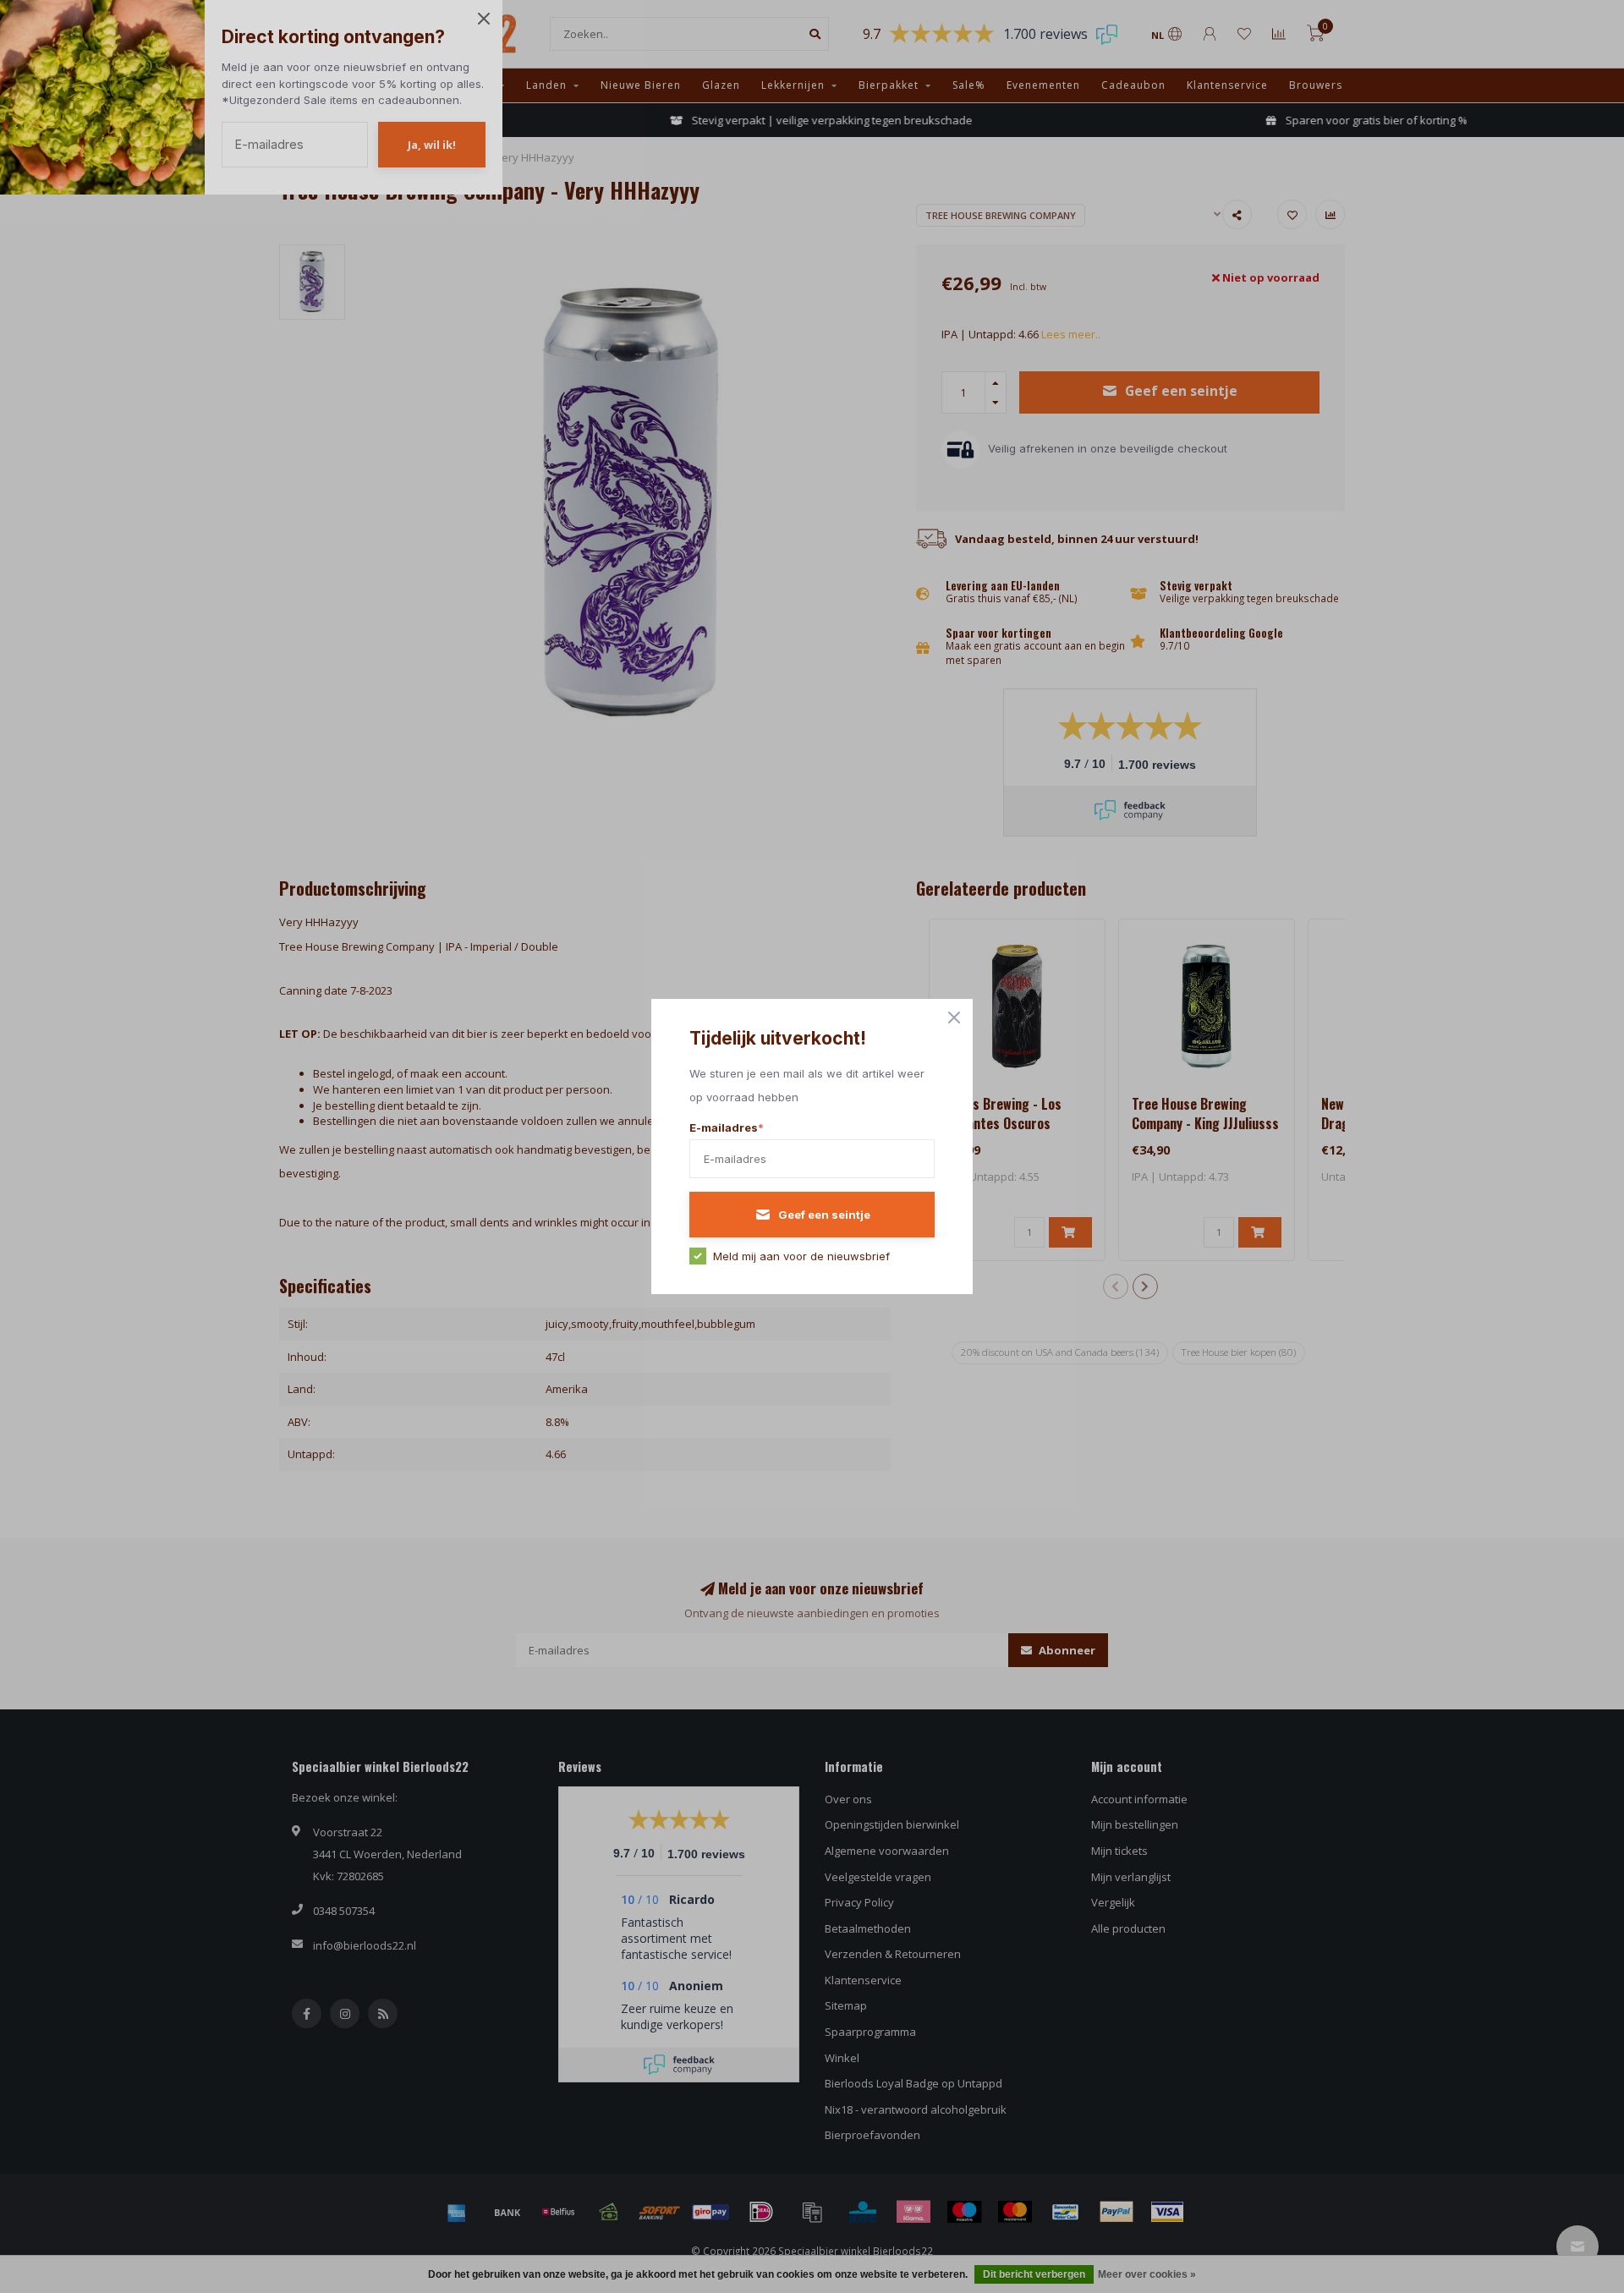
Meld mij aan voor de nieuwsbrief (801, 1256)
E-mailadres (727, 1127)
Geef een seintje (824, 1215)
